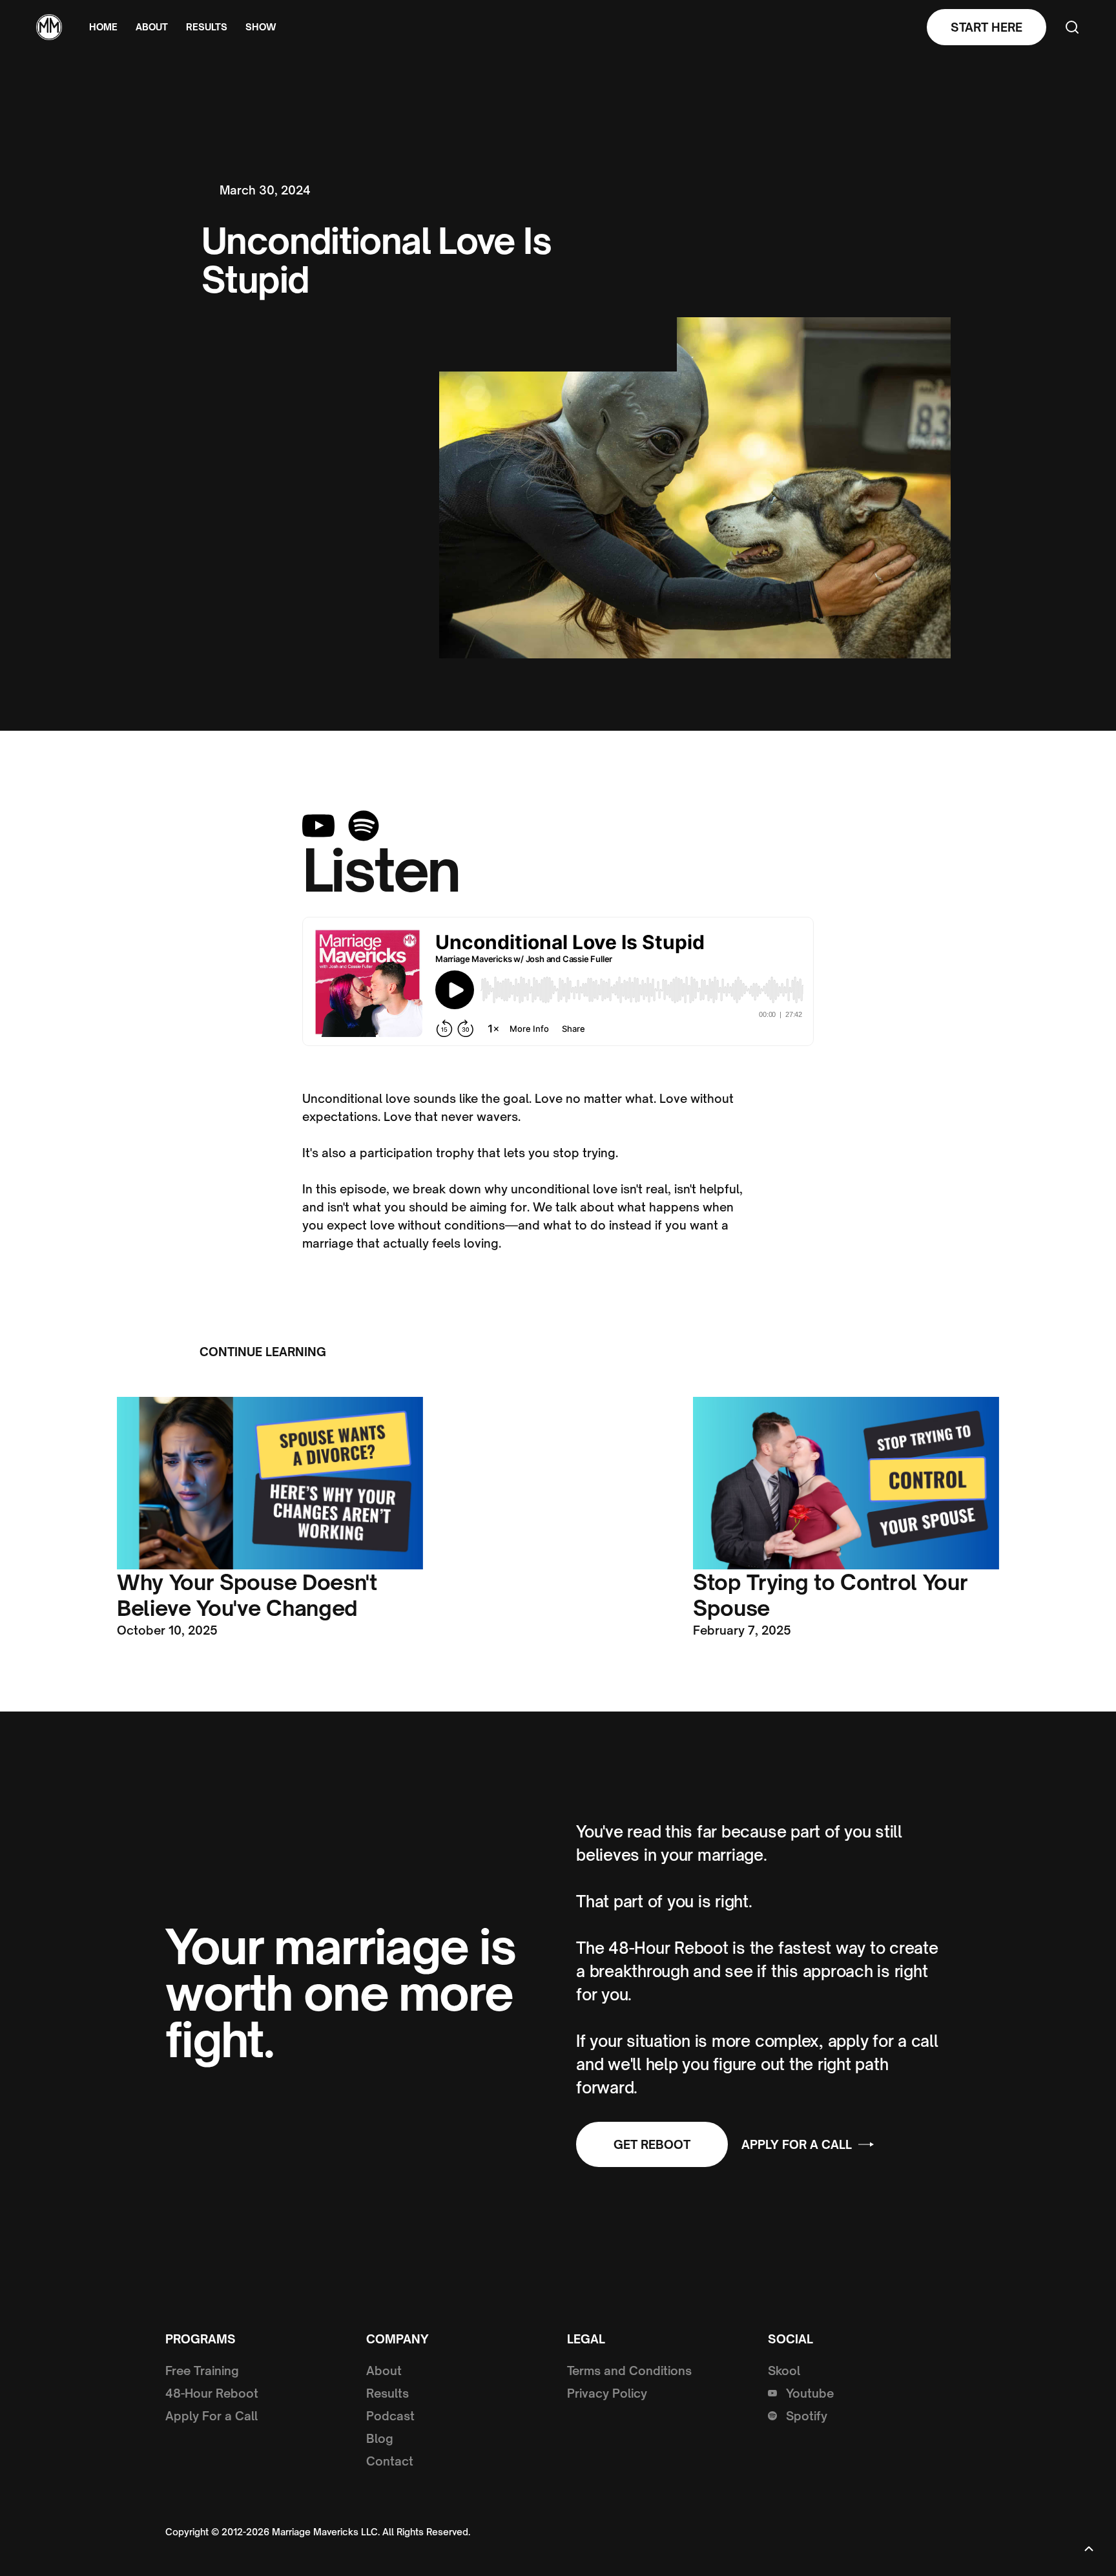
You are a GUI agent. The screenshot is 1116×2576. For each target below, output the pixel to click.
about (152, 27)
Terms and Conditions (629, 2371)
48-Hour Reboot (212, 2393)
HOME (103, 27)
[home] (49, 27)
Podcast (390, 2416)
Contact (390, 2461)
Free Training (202, 2371)
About (384, 2371)
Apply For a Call (212, 2416)
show (261, 27)
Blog (380, 2438)
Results (387, 2393)
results (207, 27)
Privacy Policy (607, 2393)
